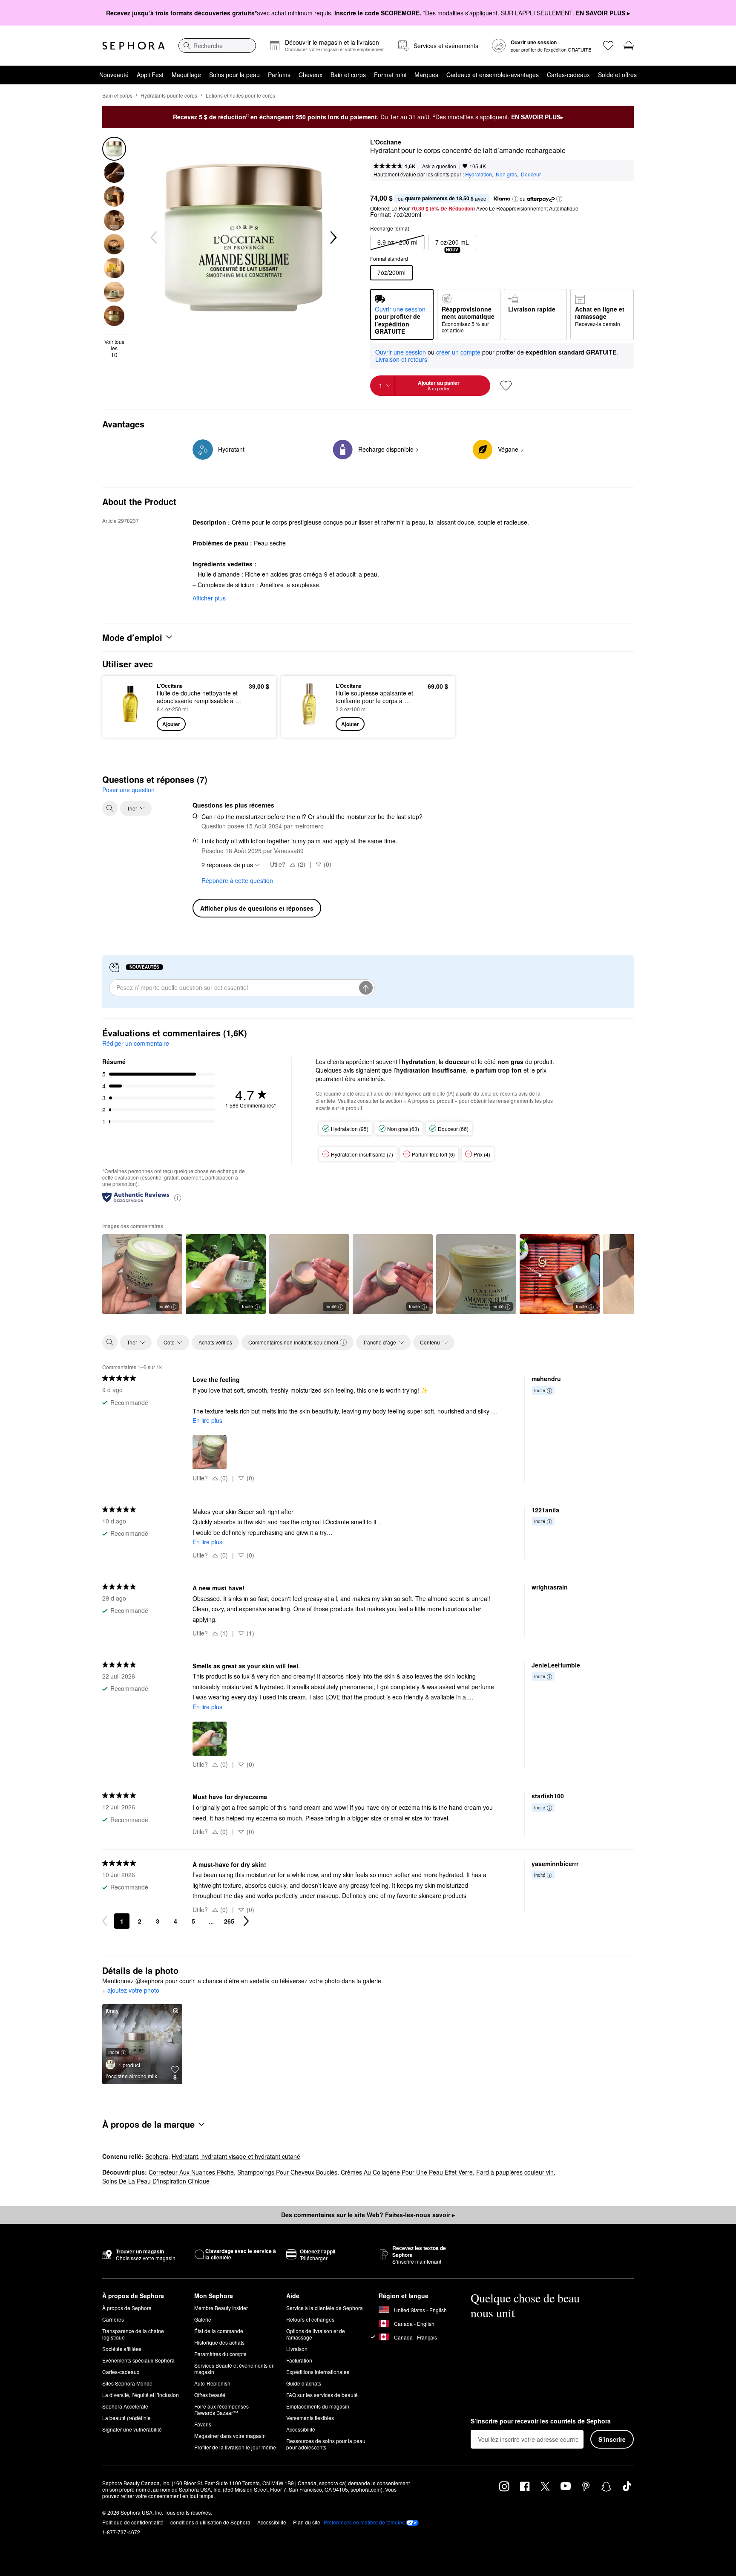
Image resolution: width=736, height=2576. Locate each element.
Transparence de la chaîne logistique (133, 2334)
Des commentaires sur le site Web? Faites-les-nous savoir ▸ (368, 2215)
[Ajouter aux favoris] (506, 386)
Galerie (203, 2319)
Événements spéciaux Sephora (138, 2360)
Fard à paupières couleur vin (515, 2172)
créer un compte (458, 352)
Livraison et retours (401, 359)
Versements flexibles (310, 2418)
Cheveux (310, 75)
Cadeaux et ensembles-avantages (493, 75)
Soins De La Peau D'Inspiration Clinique (156, 2181)
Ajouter (171, 724)
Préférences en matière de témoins (364, 2522)
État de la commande (219, 2331)
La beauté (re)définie (126, 2418)
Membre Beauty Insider (221, 2308)
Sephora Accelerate (125, 2406)
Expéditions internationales (318, 2372)
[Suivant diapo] (333, 238)
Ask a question (439, 166)
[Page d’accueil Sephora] (134, 46)
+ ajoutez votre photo (131, 1990)
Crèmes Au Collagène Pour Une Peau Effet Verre (407, 2172)
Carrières (113, 2319)
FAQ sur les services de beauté (322, 2395)
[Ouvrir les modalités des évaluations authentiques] (178, 1197)
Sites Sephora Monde (127, 2383)
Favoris (203, 2424)
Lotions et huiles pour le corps (240, 95)
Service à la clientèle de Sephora (325, 2308)
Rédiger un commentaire (136, 1043)
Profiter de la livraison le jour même (235, 2447)
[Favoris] (608, 46)
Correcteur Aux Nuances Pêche (191, 2172)
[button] (515, 199)
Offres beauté (210, 2395)
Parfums (279, 75)
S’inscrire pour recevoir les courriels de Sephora (541, 2421)
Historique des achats (219, 2342)
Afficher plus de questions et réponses (257, 908)
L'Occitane (386, 142)
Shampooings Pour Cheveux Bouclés (287, 2172)
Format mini (390, 75)
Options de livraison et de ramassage (316, 2334)
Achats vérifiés (215, 1342)
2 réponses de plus (227, 865)
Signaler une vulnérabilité (132, 2429)
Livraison (297, 2349)
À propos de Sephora (127, 2308)
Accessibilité (301, 2429)
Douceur (531, 174)
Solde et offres (617, 75)
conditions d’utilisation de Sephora (210, 2522)
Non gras (506, 174)
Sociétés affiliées (122, 2349)
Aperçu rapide (131, 725)
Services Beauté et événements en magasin (234, 2368)
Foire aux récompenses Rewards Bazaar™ (221, 2409)
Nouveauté (114, 75)
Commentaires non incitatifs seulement (293, 1342)
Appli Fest (150, 75)
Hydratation (479, 174)
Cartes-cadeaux (568, 75)
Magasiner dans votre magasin (230, 2436)
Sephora (157, 2156)
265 (229, 1921)
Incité (164, 1306)
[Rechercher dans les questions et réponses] (110, 808)
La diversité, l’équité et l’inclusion (141, 2395)
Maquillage (186, 75)
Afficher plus (209, 598)
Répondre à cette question (237, 880)
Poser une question (128, 790)
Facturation (299, 2360)
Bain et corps (348, 75)
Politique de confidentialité (133, 2522)
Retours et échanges (310, 2319)
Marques (426, 75)
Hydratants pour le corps (169, 95)
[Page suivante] (246, 1921)
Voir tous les (114, 348)
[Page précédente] (105, 1921)
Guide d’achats (304, 2383)
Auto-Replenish (212, 2383)
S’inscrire (612, 2439)
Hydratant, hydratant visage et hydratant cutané (236, 2156)
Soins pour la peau (234, 75)
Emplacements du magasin (318, 2406)
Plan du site (307, 2522)
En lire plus (207, 1420)
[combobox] (217, 46)
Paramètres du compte (220, 2354)
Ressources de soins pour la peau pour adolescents (326, 2444)
